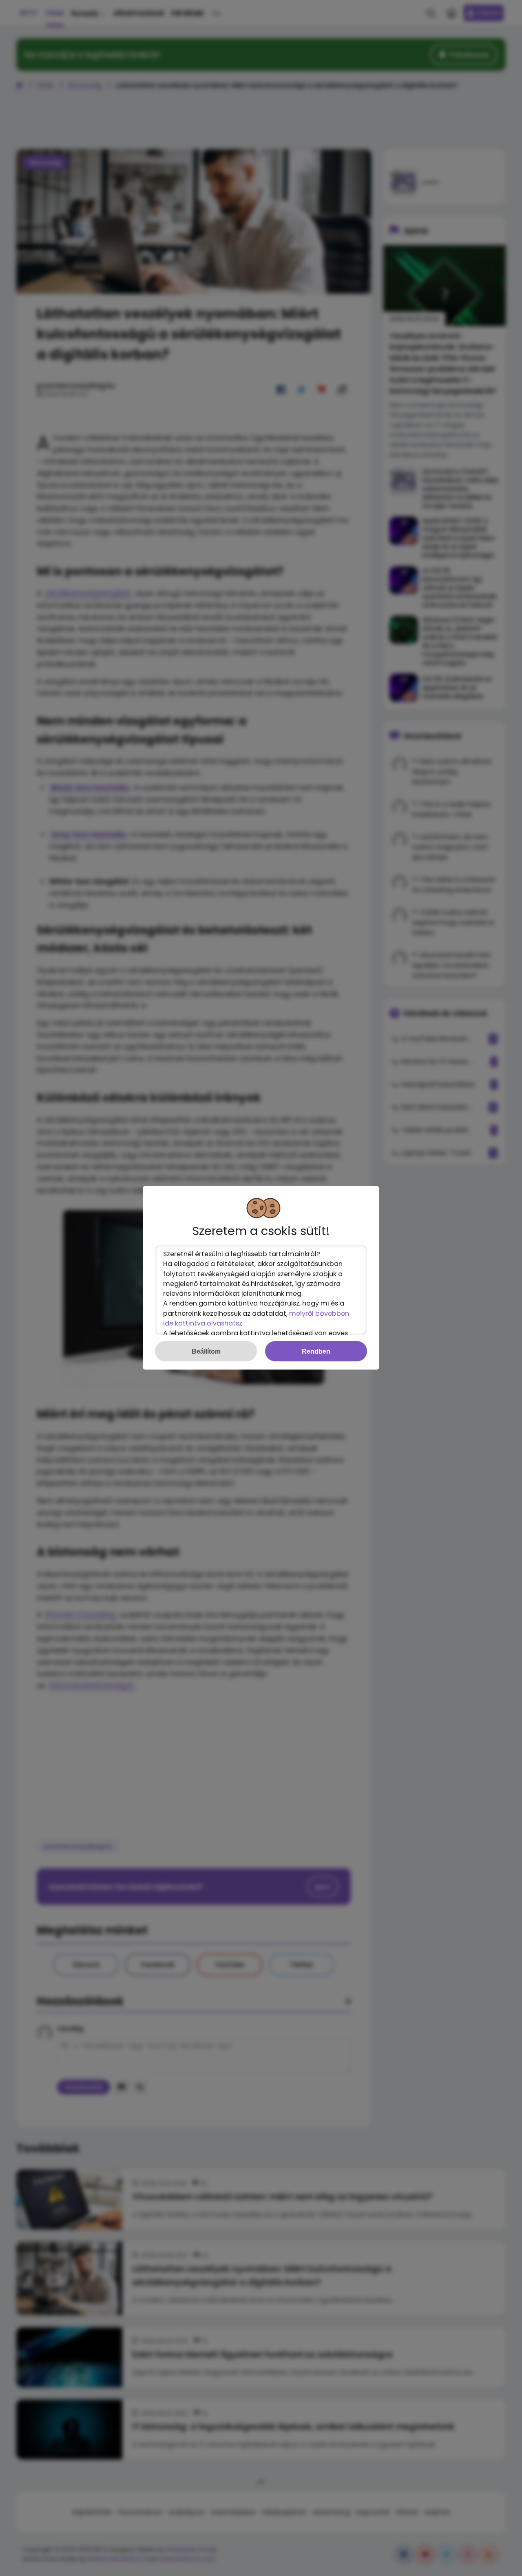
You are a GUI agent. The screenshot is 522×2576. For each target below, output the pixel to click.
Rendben (316, 1351)
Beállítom (206, 1351)
